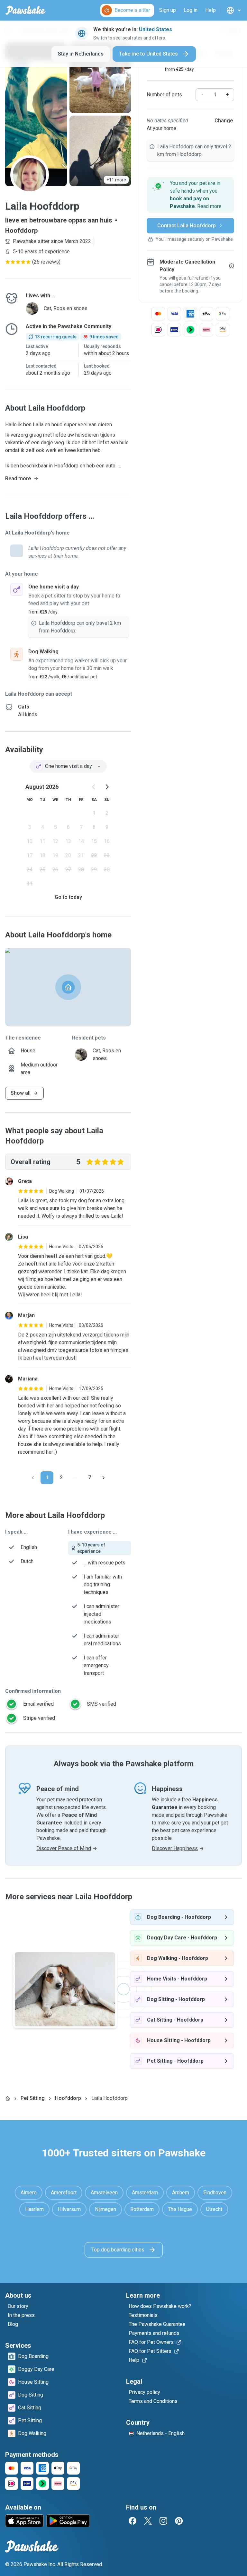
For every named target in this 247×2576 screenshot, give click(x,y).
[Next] (104, 1478)
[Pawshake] (26, 10)
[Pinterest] (179, 2521)
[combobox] (68, 766)
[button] (190, 195)
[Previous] (33, 1478)
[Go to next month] (107, 787)
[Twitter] (148, 2521)
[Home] (8, 2098)
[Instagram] (163, 2521)
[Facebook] (133, 2521)
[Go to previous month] (94, 787)
